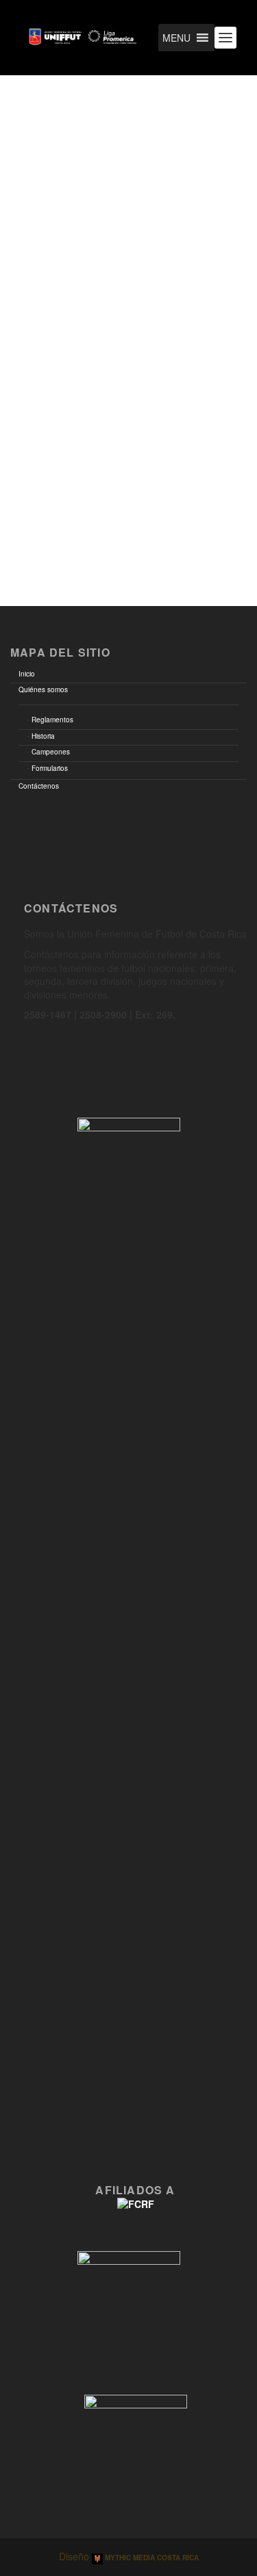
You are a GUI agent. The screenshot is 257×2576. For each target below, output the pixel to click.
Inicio (27, 674)
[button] (176, 38)
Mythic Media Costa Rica (151, 2558)
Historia (43, 736)
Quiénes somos (43, 689)
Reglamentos (52, 720)
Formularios (50, 768)
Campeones (51, 752)
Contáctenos (39, 786)
